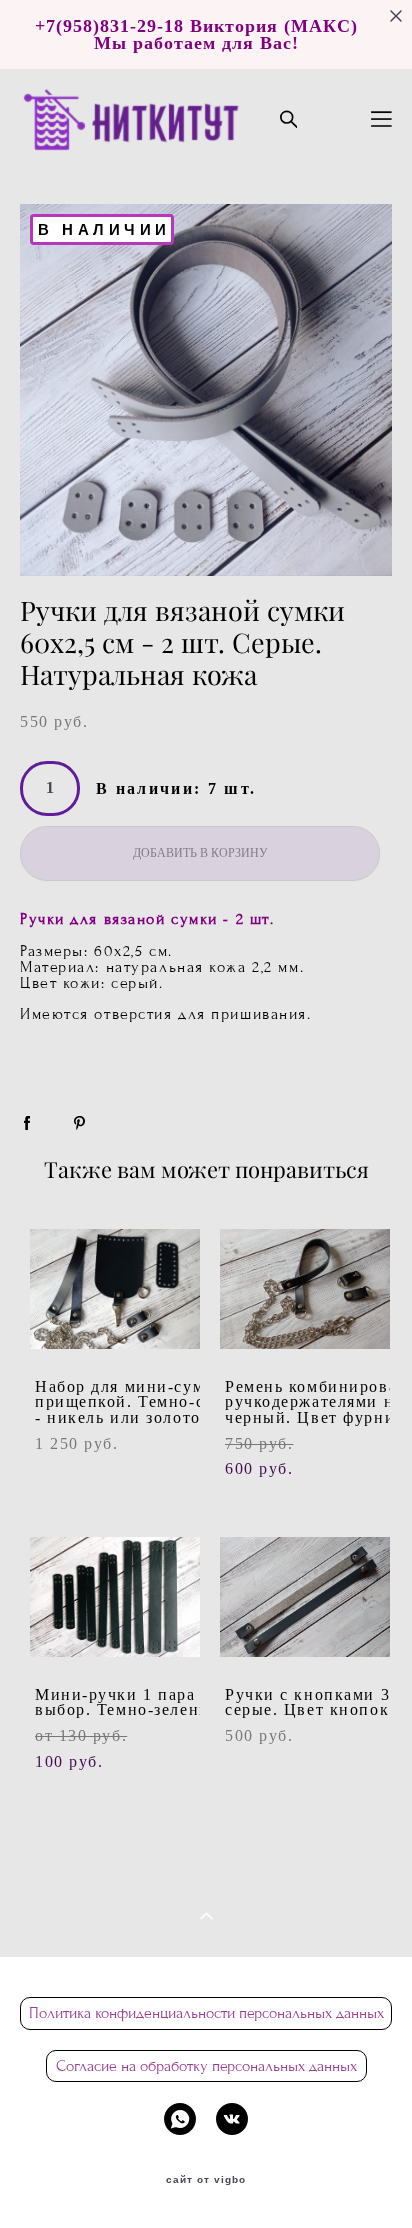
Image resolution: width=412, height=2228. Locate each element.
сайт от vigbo (206, 2180)
